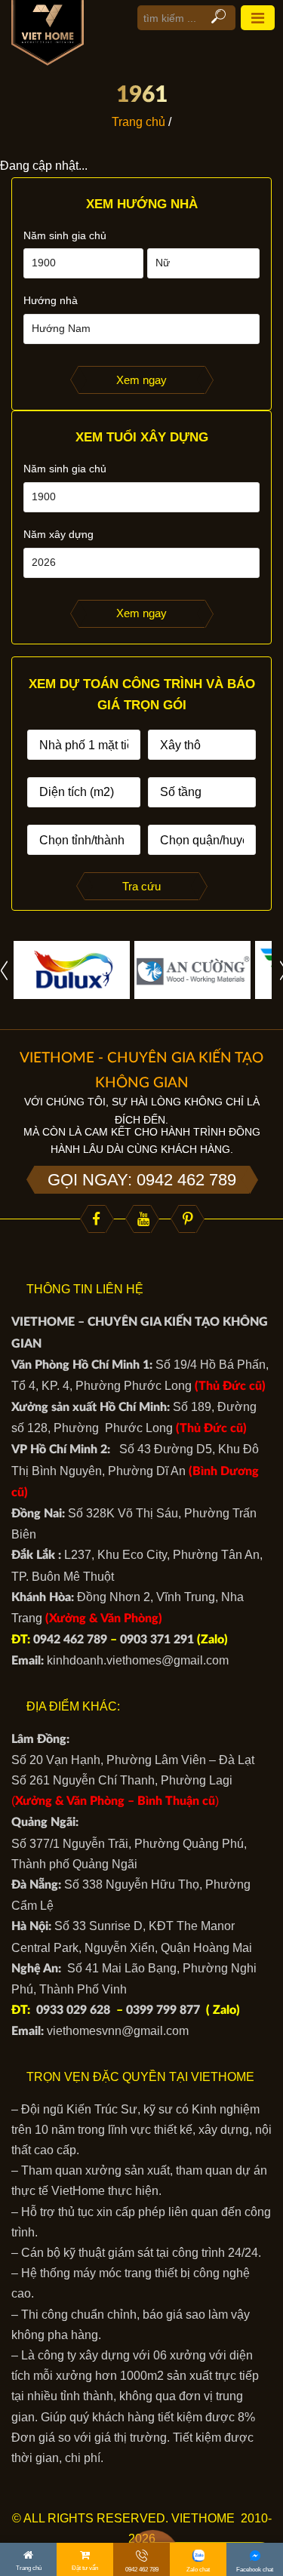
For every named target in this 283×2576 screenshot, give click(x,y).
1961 (142, 95)
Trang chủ (138, 122)
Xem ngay (141, 380)
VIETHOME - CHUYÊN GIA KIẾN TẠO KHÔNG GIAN (141, 1070)
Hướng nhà (51, 300)
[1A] (72, 969)
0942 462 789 (70, 1640)
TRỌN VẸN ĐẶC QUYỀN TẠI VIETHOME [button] (140, 2077)
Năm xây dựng (58, 534)
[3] (192, 969)
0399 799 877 (163, 2010)
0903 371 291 (157, 1640)
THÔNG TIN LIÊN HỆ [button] (85, 1289)
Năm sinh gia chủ (65, 235)
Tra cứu (141, 886)
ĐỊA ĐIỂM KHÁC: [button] (73, 1706)
